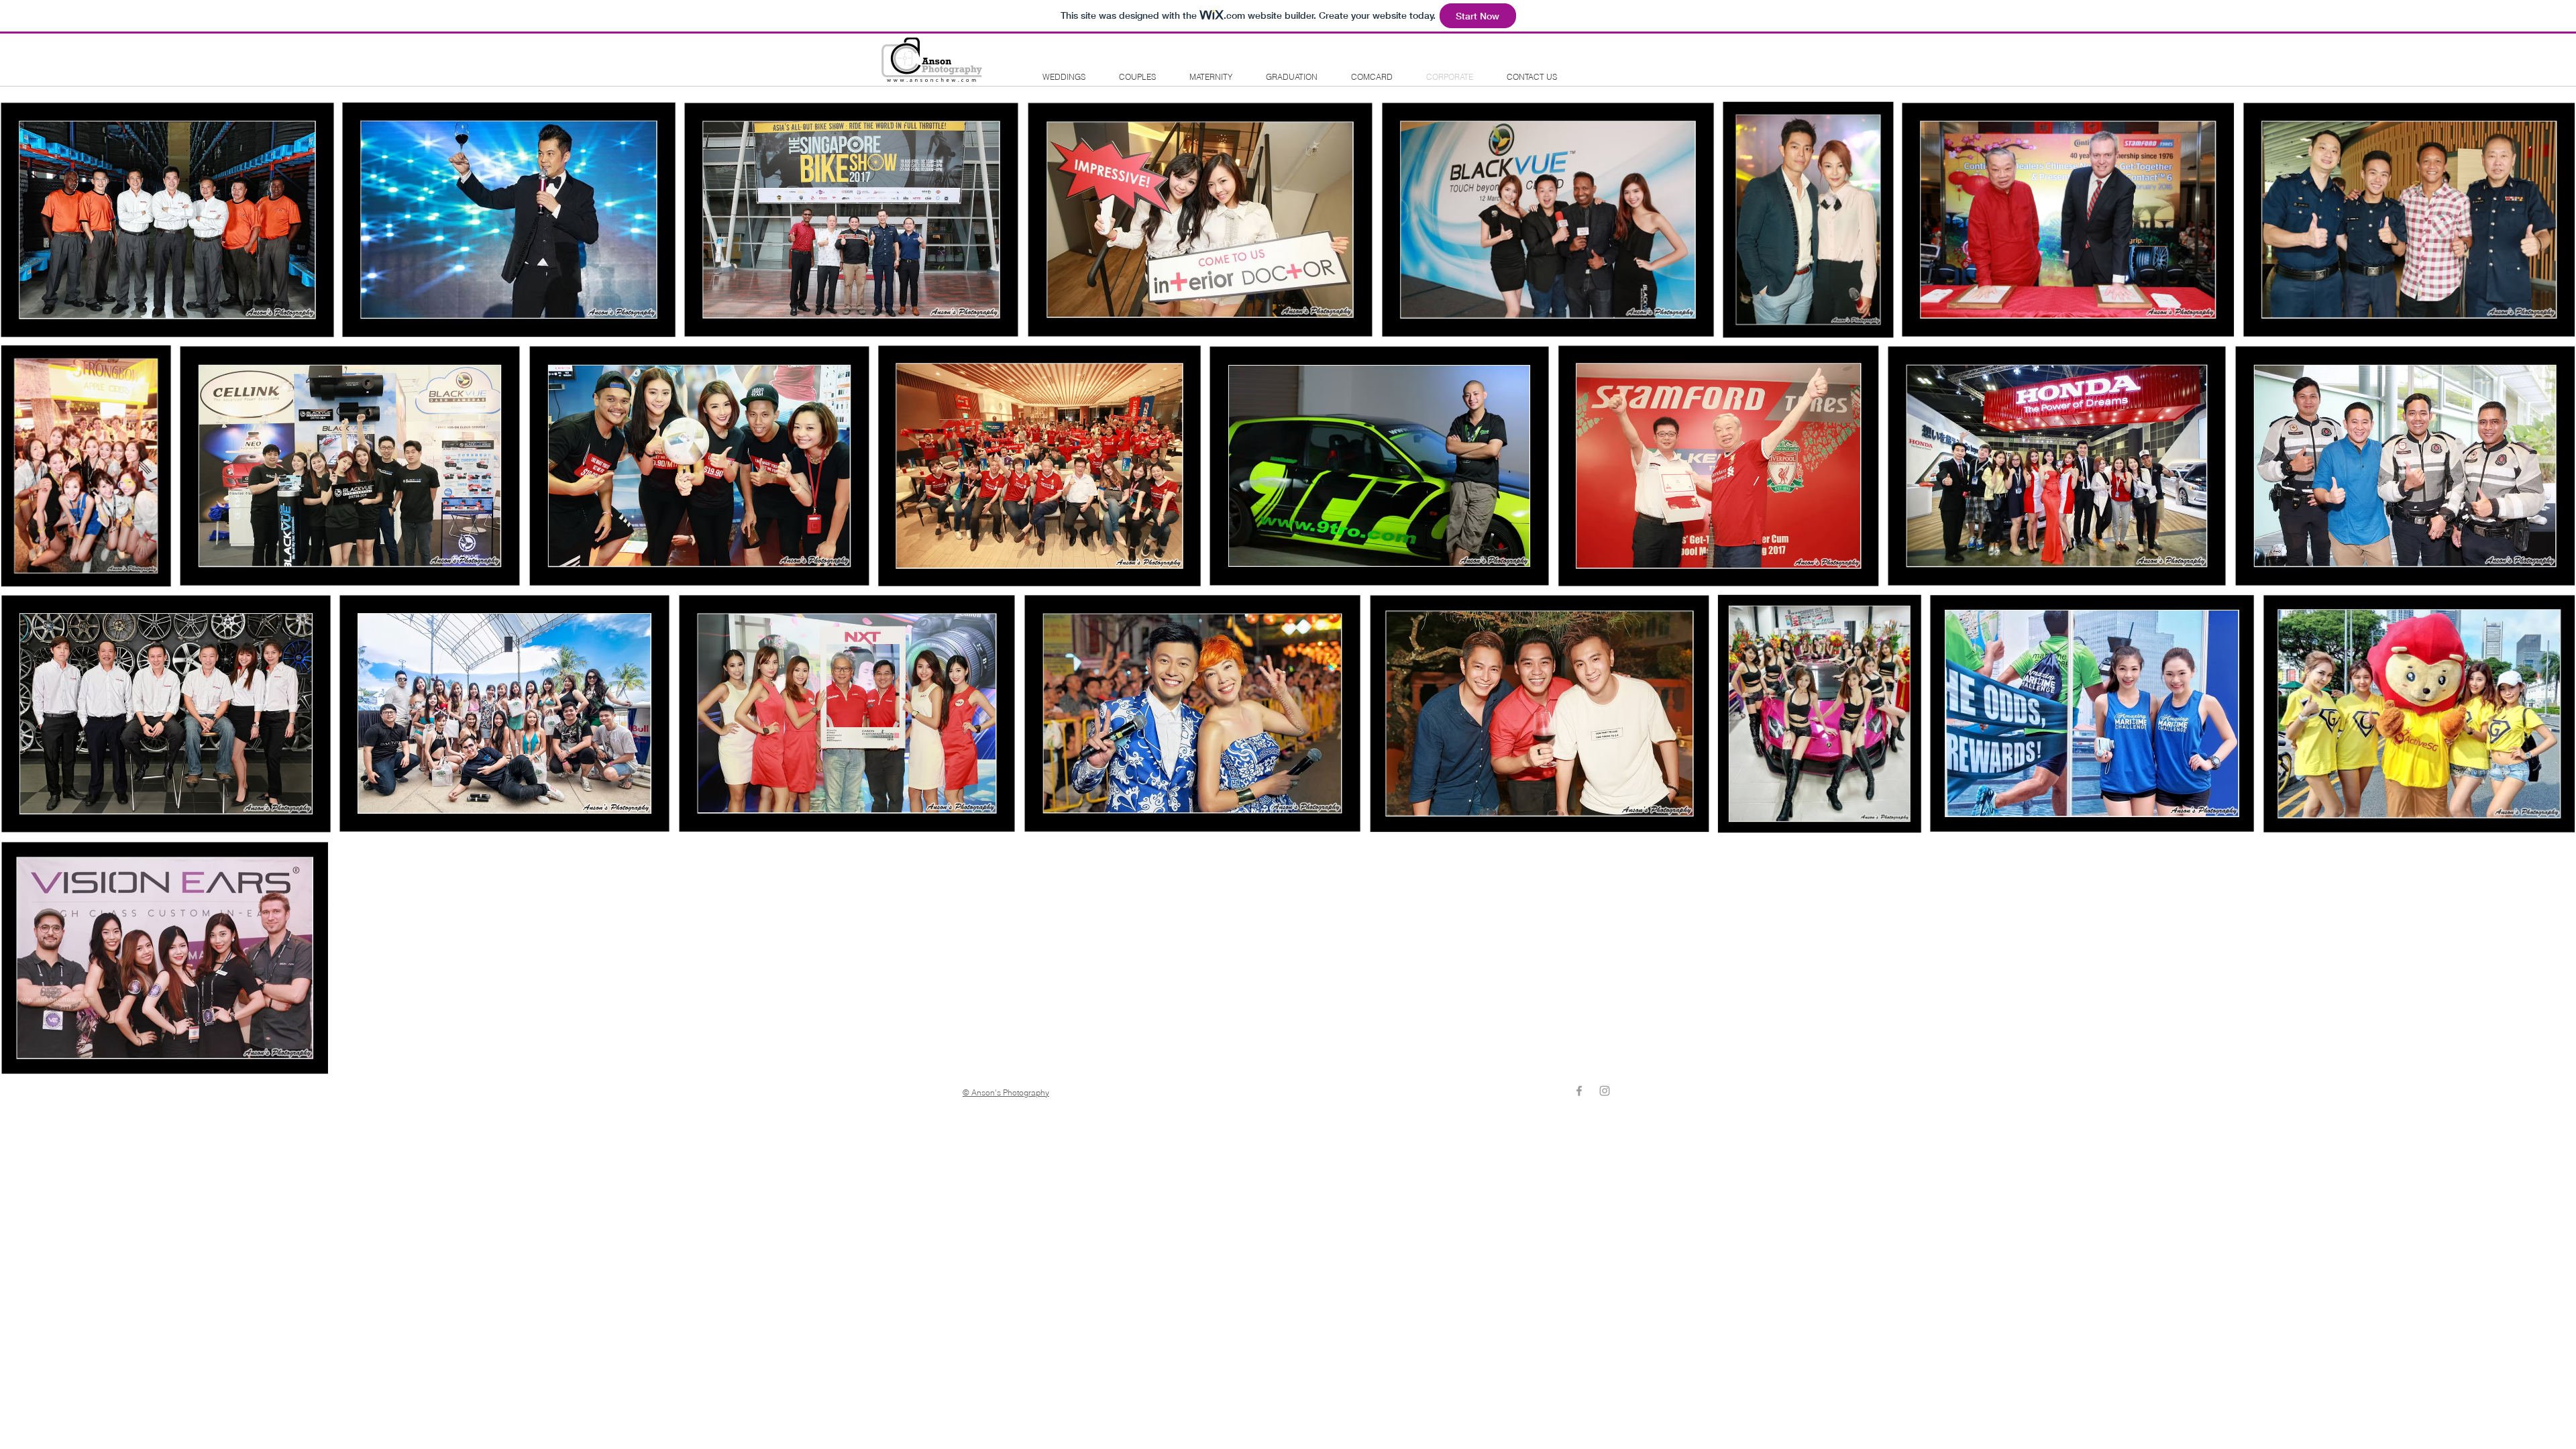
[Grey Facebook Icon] (1579, 1091)
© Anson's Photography (1006, 1092)
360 (1532, 53)
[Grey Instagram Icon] (1605, 1091)
